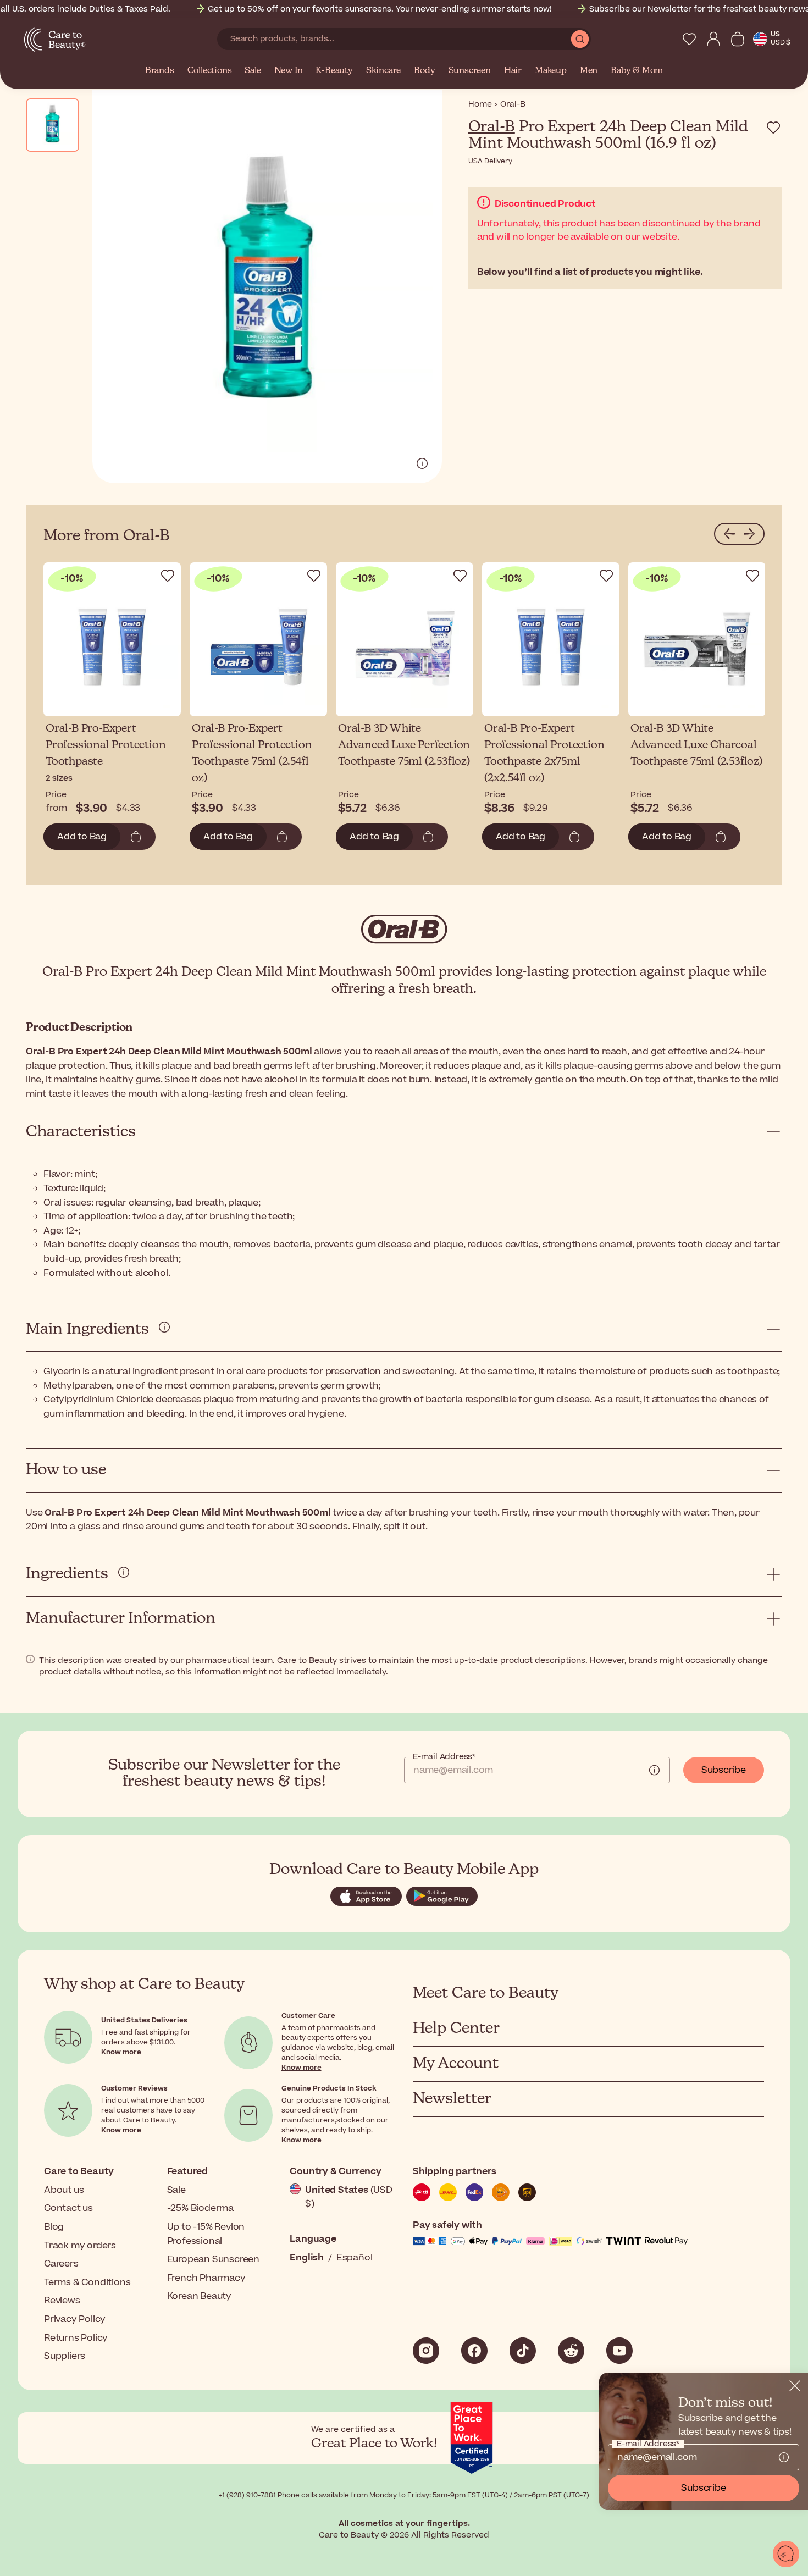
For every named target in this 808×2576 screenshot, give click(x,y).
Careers (61, 2264)
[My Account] (713, 39)
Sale (253, 71)
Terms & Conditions (87, 2282)
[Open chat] (786, 2554)
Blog (54, 2227)
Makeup (551, 71)
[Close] (795, 2386)
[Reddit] (571, 2351)
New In (289, 71)
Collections (210, 71)
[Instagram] (426, 2351)
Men (589, 71)
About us (64, 2190)
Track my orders (80, 2246)
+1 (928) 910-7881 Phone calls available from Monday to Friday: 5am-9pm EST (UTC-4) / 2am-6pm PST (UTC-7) (404, 2495)
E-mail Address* (444, 1757)
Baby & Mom (637, 71)
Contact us (68, 2208)
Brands (160, 71)
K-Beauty (334, 71)
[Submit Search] (580, 39)
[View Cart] (738, 39)
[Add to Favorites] (773, 128)
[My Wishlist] (689, 39)
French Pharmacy (206, 2278)
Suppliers (65, 2356)
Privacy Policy (75, 2319)
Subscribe (724, 1770)
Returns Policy (76, 2338)
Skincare (383, 71)
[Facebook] (474, 2351)
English (307, 2258)
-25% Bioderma (200, 2208)
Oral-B (492, 127)
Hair (513, 71)
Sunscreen (470, 71)
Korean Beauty (199, 2296)
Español (355, 2258)
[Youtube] (619, 2351)
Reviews (62, 2301)
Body (424, 71)
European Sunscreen (213, 2259)
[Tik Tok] (523, 2351)
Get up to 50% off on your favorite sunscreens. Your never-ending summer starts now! (380, 9)
